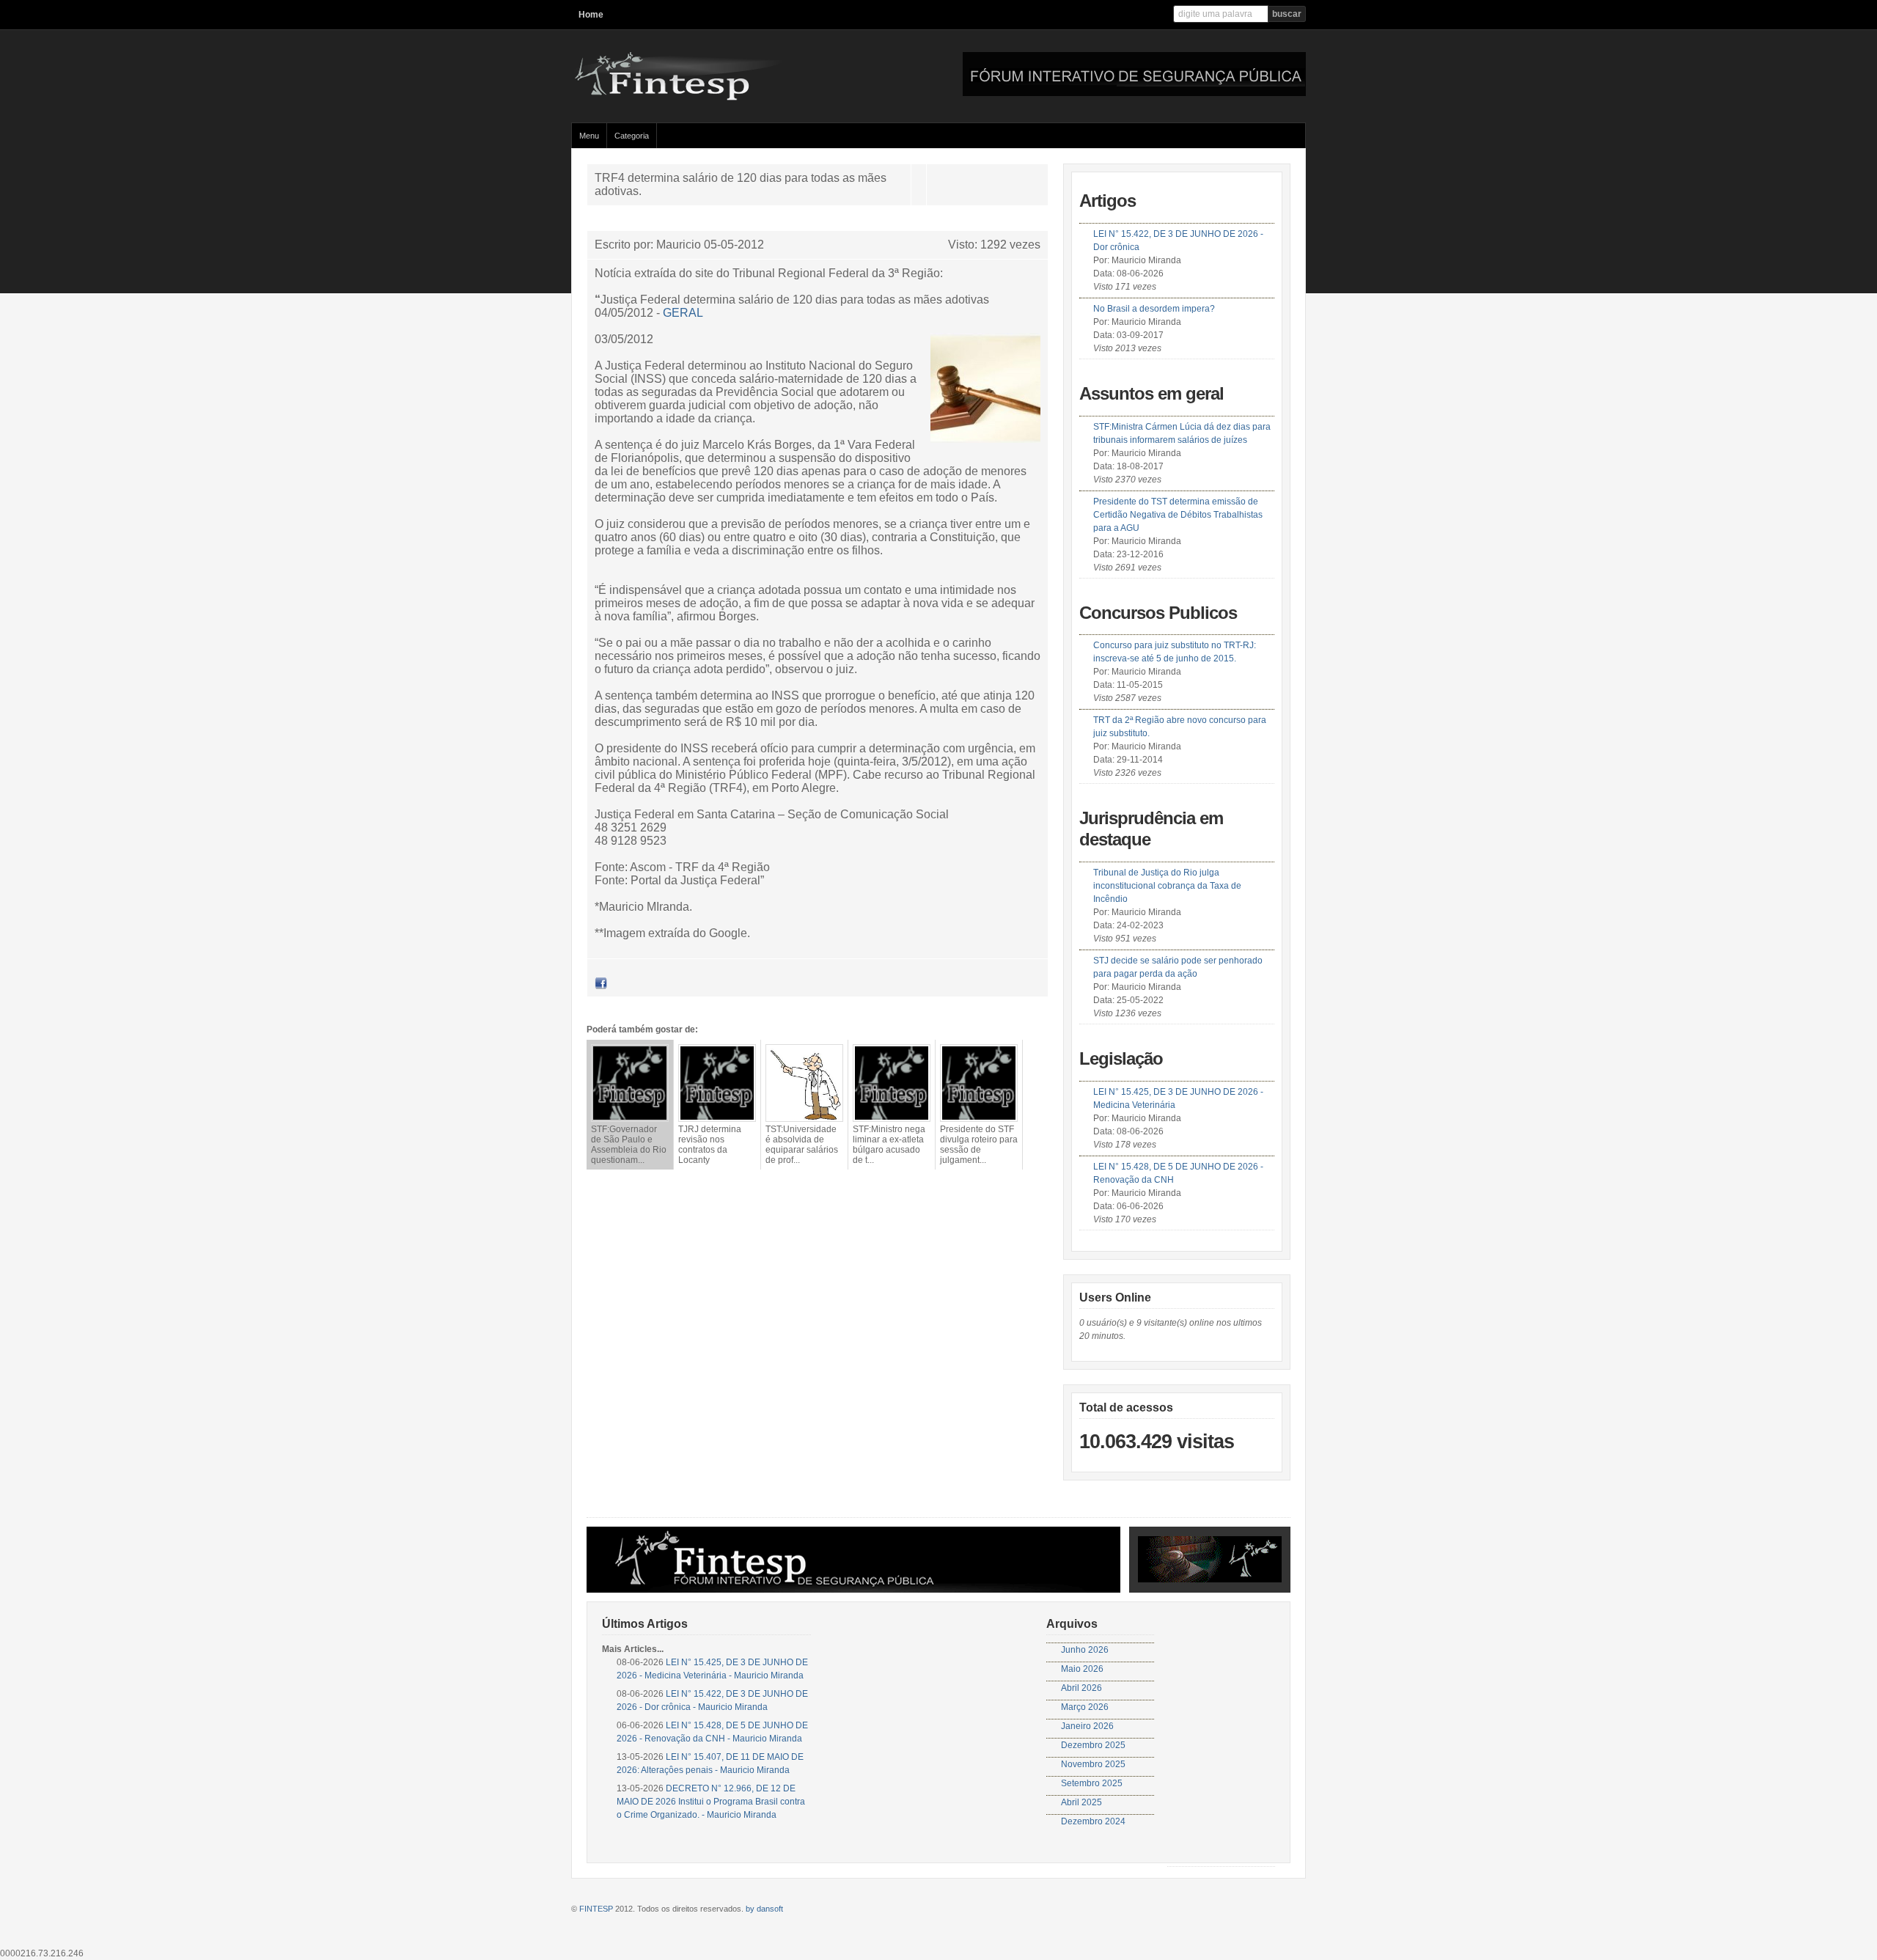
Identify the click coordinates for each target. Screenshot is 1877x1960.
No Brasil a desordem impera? (1154, 309)
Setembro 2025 (1092, 1783)
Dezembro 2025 (1093, 1745)
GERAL (683, 313)
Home (591, 15)
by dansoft (764, 1909)
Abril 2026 (1081, 1688)
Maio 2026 (1082, 1669)
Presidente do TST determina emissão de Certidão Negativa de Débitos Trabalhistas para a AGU (1178, 515)
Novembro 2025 (1093, 1764)
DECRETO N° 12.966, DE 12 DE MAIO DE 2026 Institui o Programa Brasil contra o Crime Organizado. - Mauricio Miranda (711, 1802)
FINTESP (596, 1909)
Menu (589, 136)
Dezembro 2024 (1093, 1821)
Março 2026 (1085, 1707)
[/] (714, 98)
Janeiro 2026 (1087, 1726)
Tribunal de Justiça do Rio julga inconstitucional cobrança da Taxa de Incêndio (1167, 886)
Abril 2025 (1081, 1802)
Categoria (632, 136)
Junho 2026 (1085, 1650)
